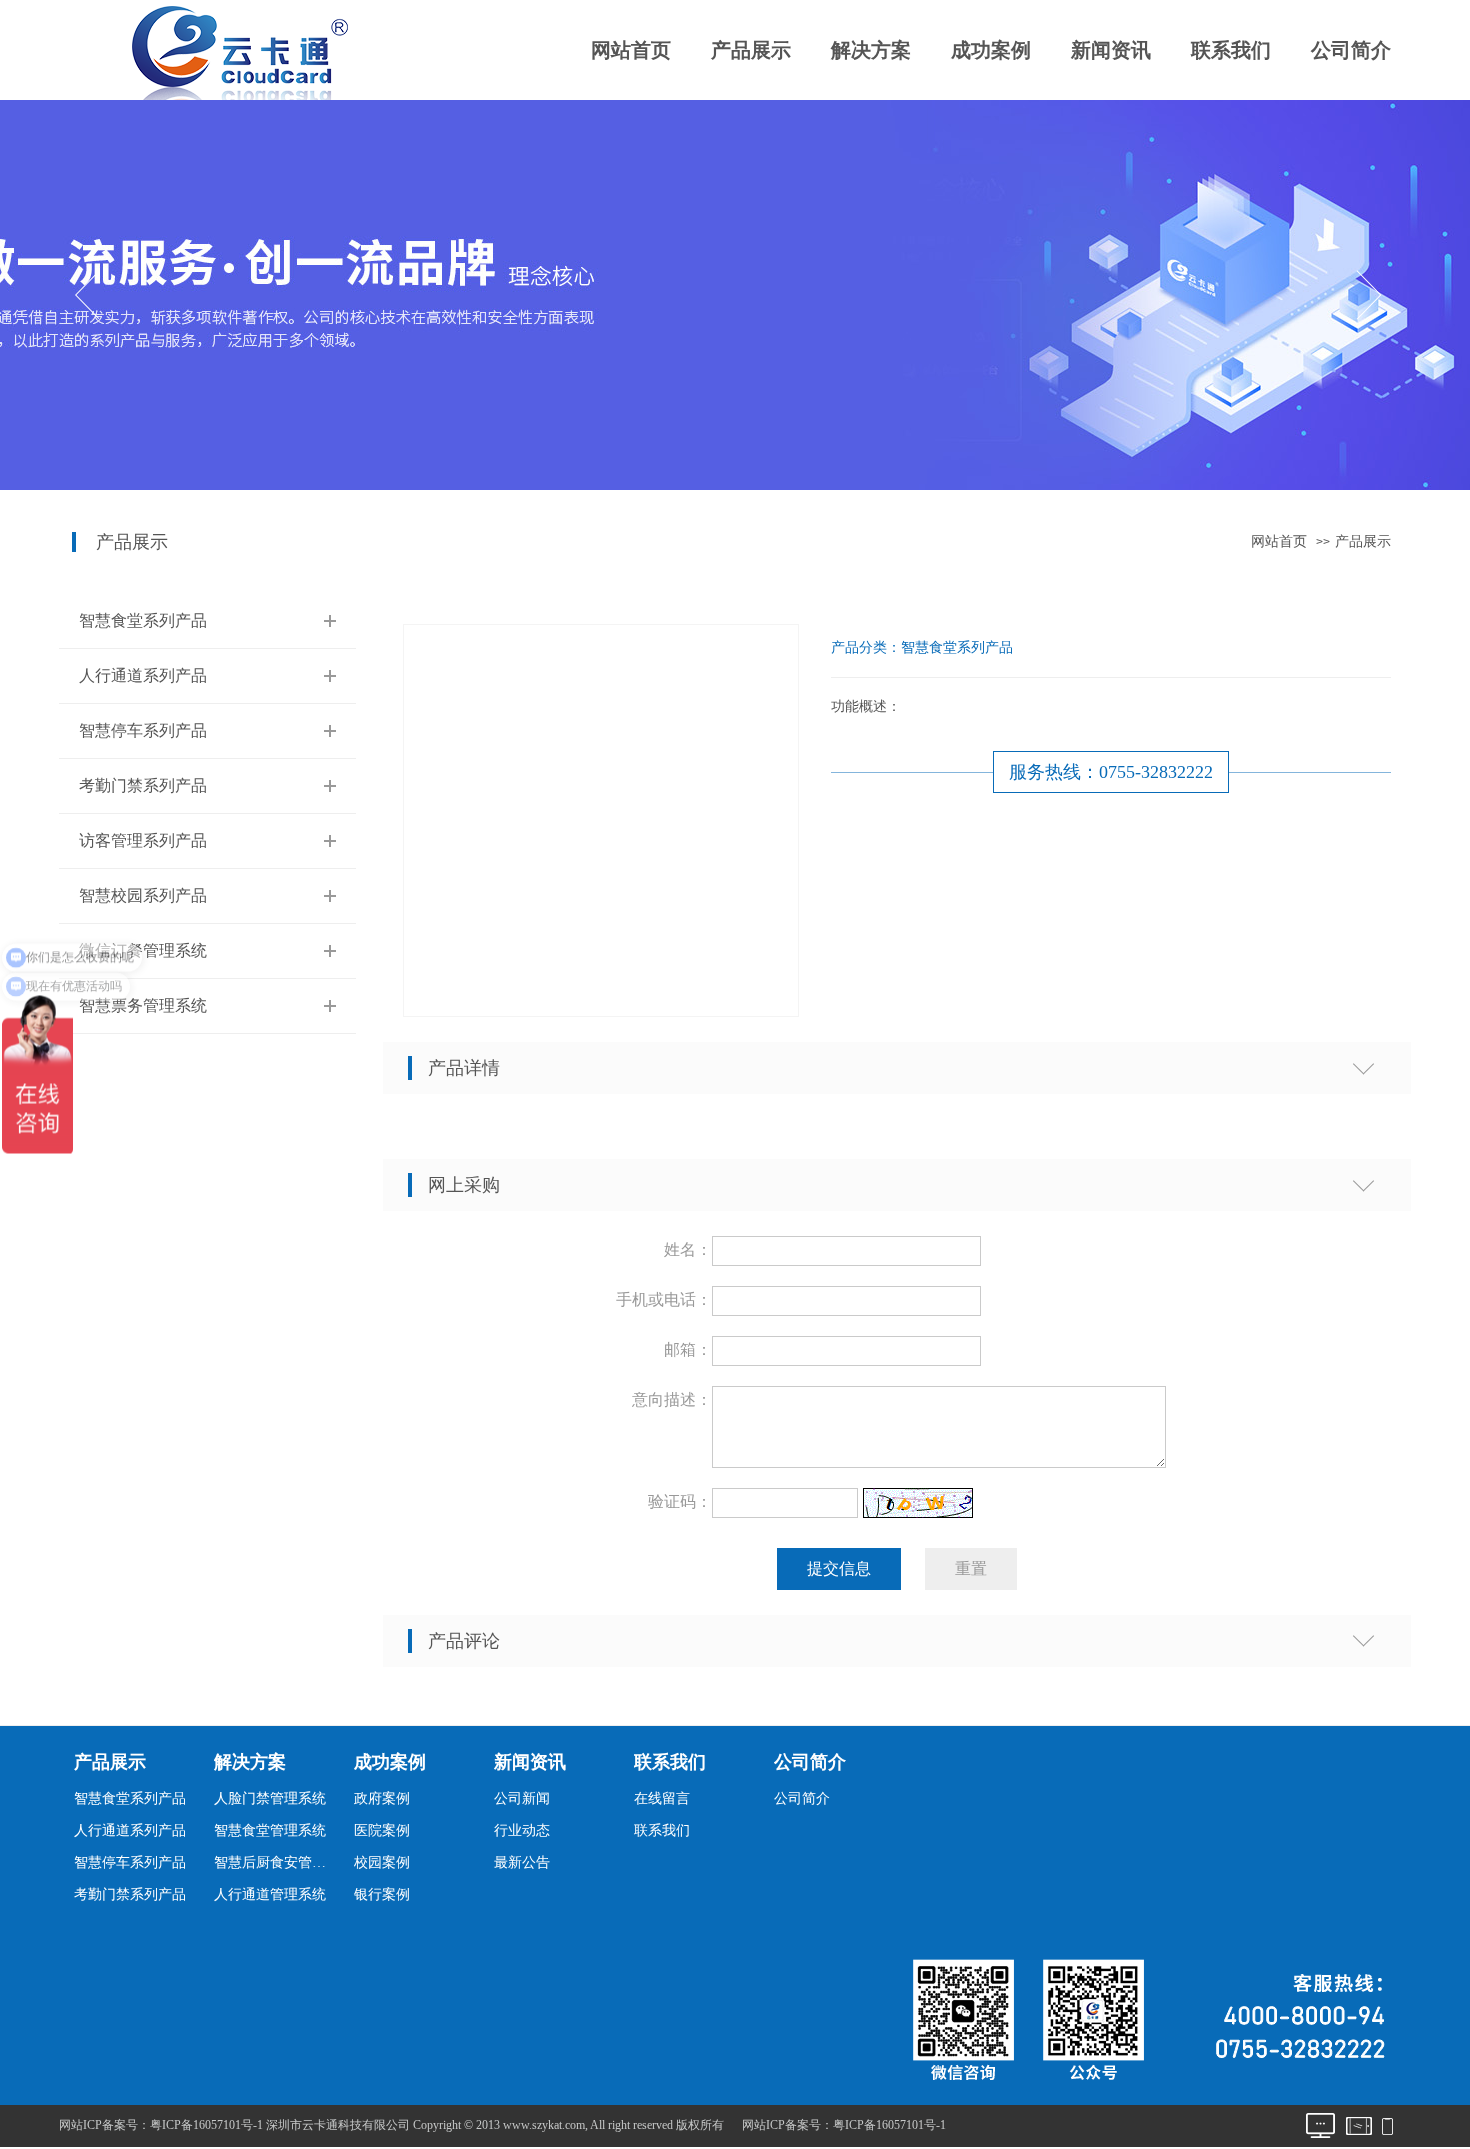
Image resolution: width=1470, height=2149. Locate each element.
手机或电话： (664, 1299)
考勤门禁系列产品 (143, 785)
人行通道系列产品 (143, 675)
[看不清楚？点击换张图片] (918, 1503)
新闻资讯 (1111, 50)
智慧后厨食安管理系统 (275, 1862)
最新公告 (522, 1862)
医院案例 (382, 1830)
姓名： (688, 1249)
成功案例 (991, 50)
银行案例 (382, 1894)
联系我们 (1231, 50)
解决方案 (871, 50)
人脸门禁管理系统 (270, 1798)
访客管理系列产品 (143, 840)
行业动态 (522, 1830)
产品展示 (751, 50)
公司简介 (1351, 50)
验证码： (680, 1501)
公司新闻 (522, 1798)
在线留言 (662, 1798)
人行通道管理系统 (270, 1894)
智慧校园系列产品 (143, 895)
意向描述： (672, 1399)
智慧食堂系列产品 (143, 620)
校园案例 (382, 1862)
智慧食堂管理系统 (270, 1830)
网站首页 (631, 50)
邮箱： (688, 1349)
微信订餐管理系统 (143, 950)
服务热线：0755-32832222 (1111, 772)
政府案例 (382, 1798)
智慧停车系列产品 (143, 730)
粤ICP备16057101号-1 (889, 2125)
